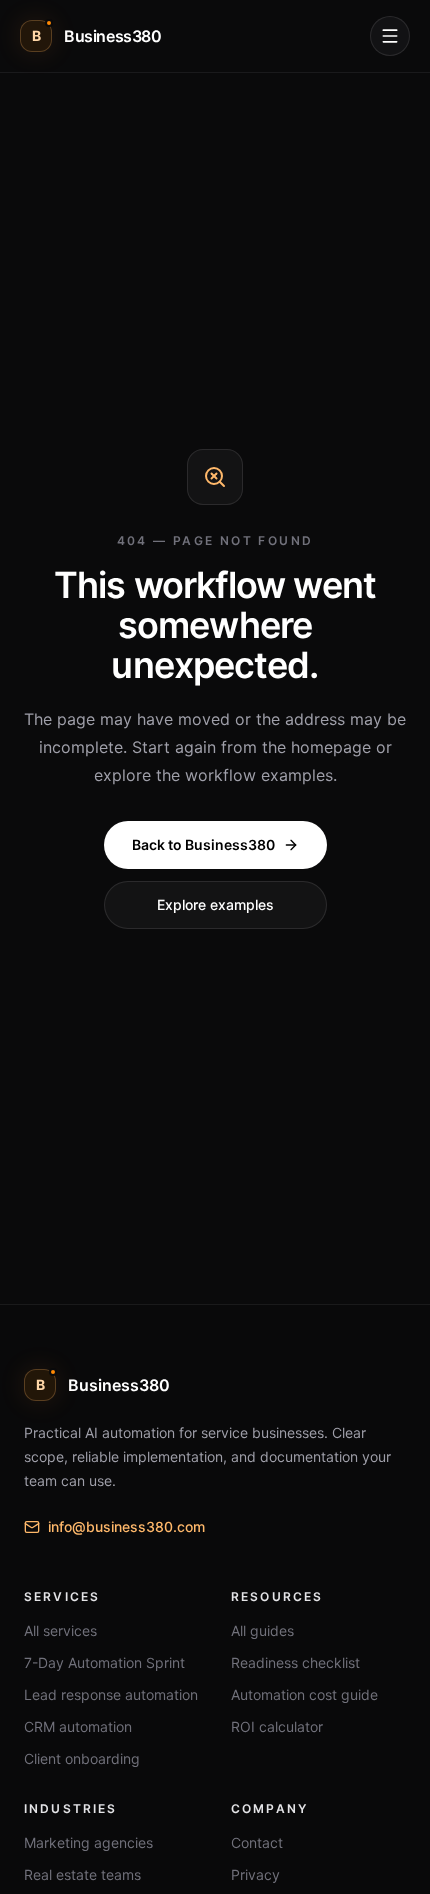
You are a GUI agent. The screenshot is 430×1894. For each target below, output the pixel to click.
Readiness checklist (295, 1662)
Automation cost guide (304, 1694)
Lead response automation (111, 1694)
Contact (257, 1842)
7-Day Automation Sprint (104, 1662)
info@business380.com (126, 1526)
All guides (262, 1630)
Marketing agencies (88, 1842)
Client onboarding (82, 1758)
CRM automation (78, 1726)
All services (60, 1630)
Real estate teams (82, 1874)
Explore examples (215, 904)
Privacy (255, 1874)
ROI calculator (277, 1726)
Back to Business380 (203, 844)
